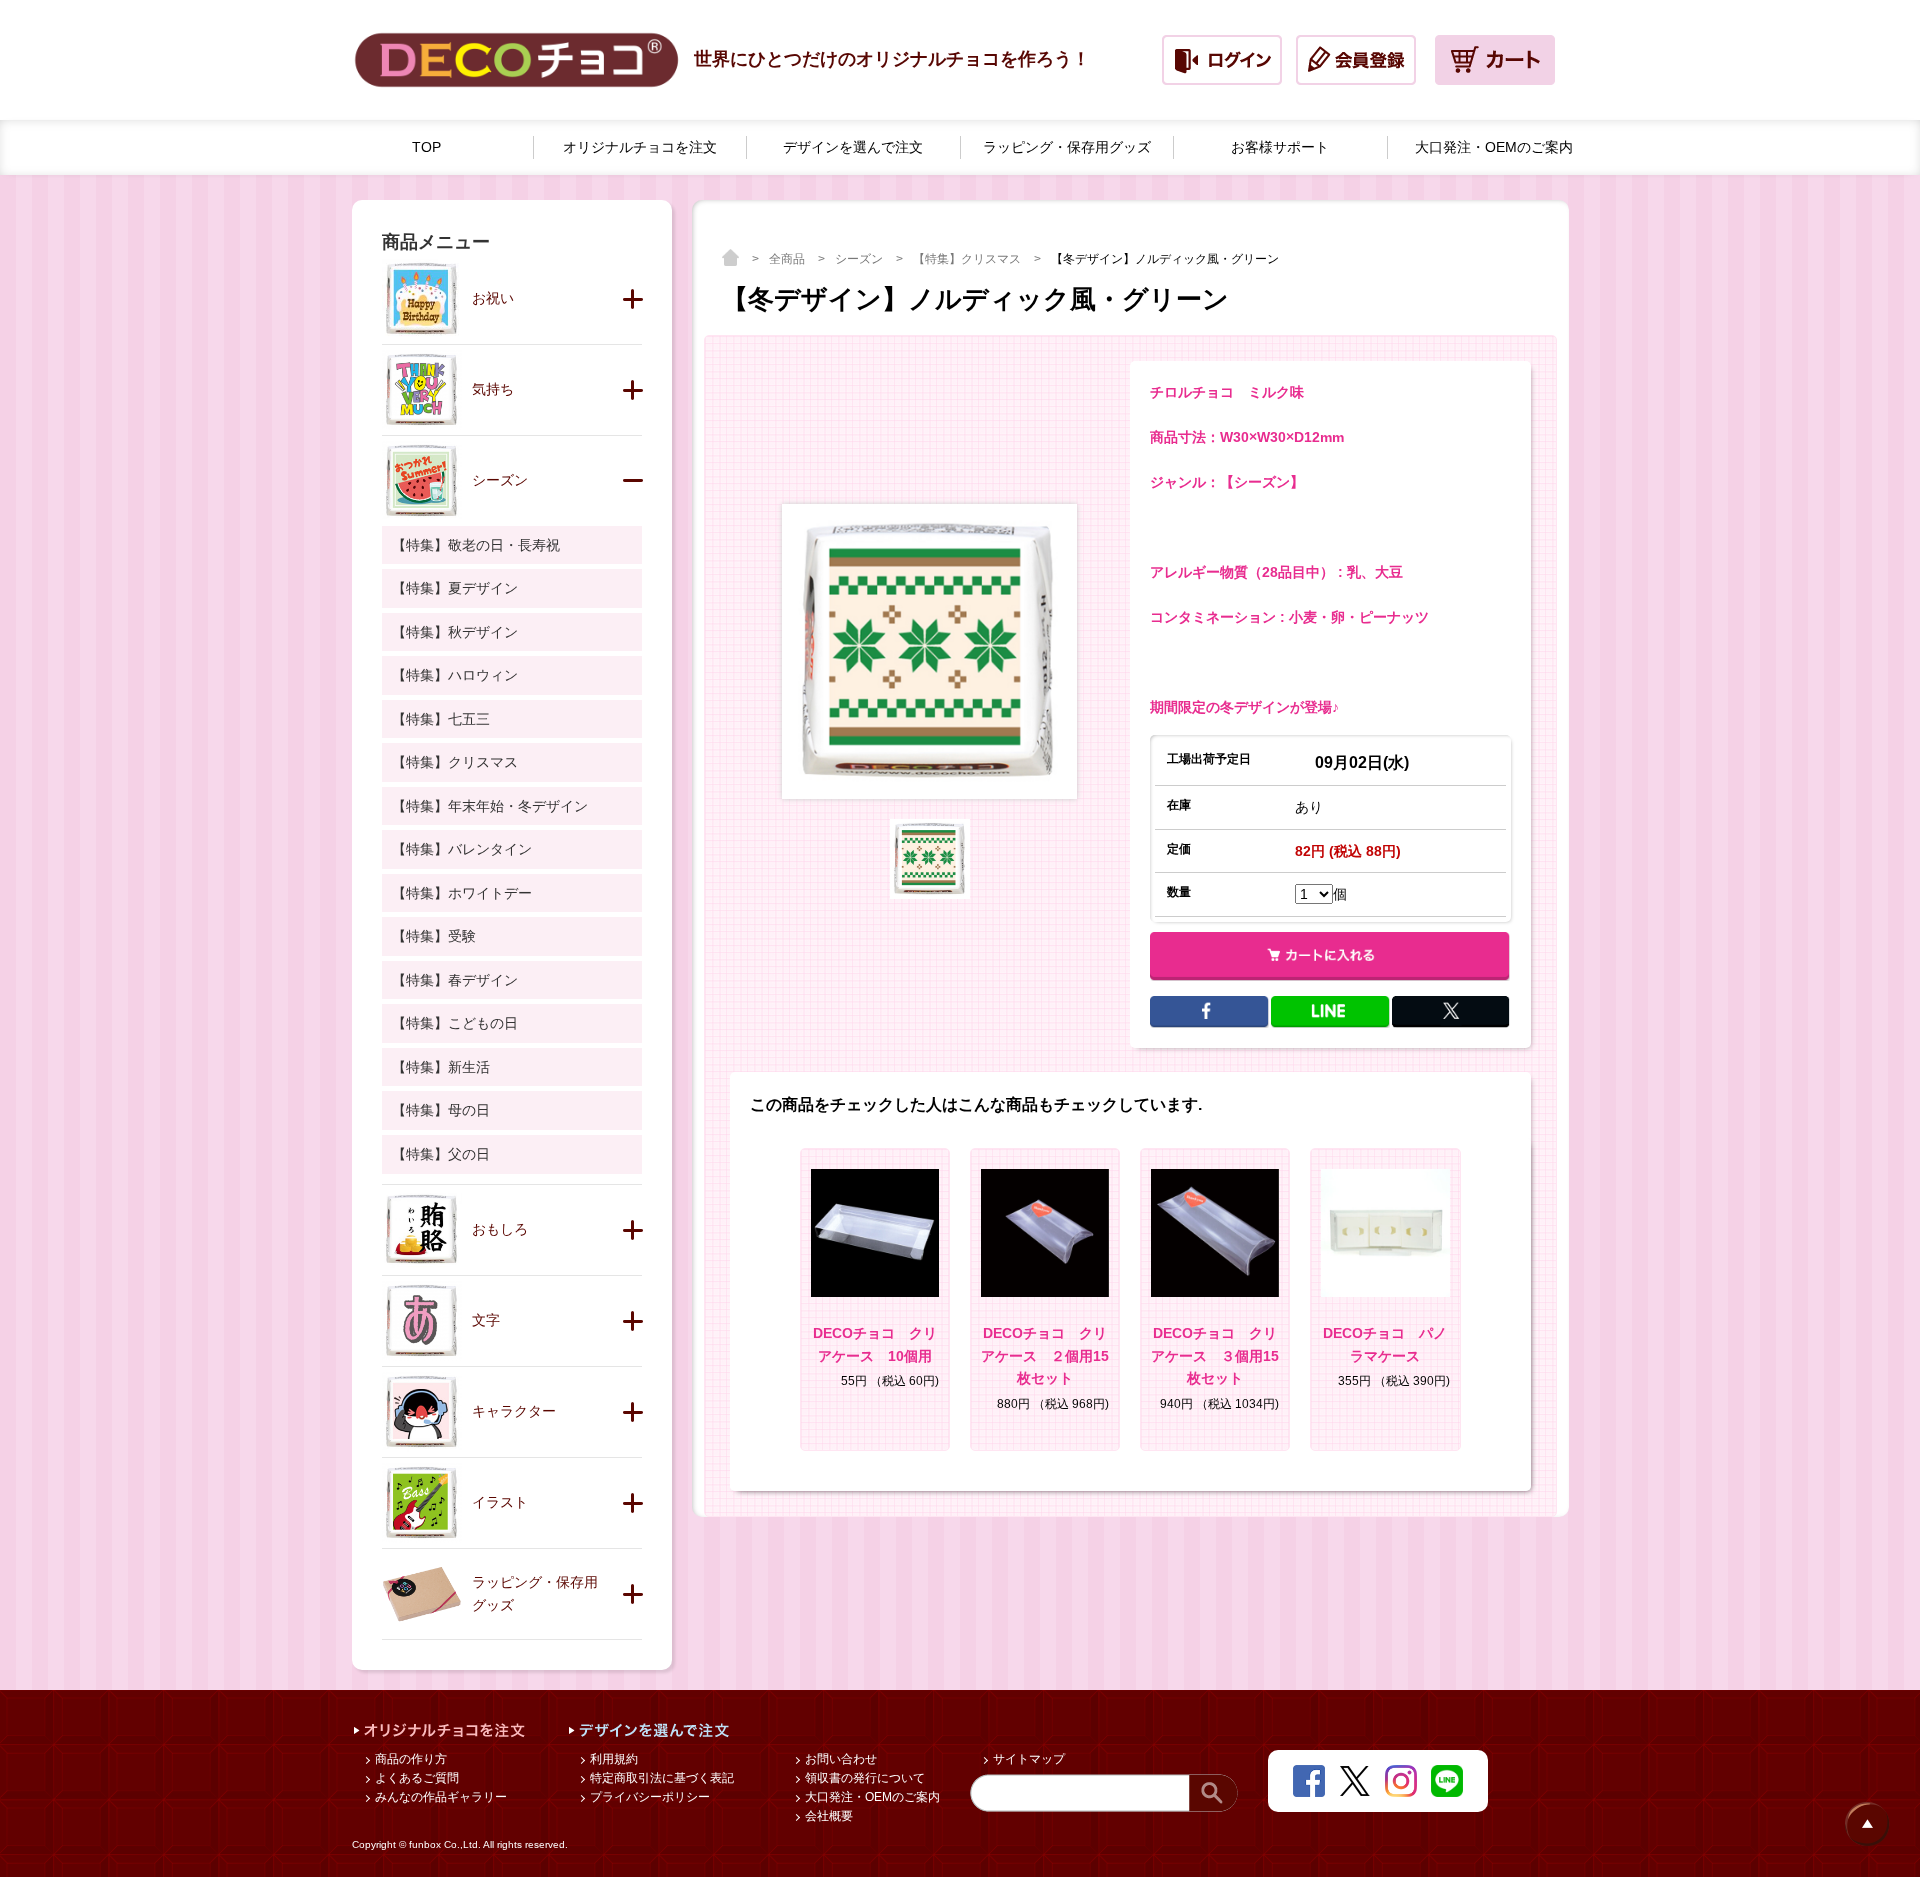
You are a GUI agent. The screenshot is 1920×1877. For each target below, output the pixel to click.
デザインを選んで (853, 147)
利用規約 (612, 1759)
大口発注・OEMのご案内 (871, 1797)
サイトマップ (1027, 1759)
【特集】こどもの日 (455, 1023)
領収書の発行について (863, 1778)
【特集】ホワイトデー (462, 893)
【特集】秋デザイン (455, 632)
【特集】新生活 (441, 1067)
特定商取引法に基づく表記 (660, 1778)
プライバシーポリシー (648, 1797)
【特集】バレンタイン (462, 849)
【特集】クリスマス (968, 259)
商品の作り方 (409, 1759)
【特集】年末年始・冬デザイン (490, 806)
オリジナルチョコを (640, 147)
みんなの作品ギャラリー (439, 1797)
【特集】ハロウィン (455, 675)
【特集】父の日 (441, 1154)
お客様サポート (1280, 147)
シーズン (860, 259)
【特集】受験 (434, 936)
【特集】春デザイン (455, 980)
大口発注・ (1494, 147)
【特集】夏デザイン (455, 588)
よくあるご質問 (415, 1778)
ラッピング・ (1067, 147)
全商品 (788, 259)
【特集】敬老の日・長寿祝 (476, 545)
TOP (426, 147)
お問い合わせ (839, 1759)
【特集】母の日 (441, 1110)
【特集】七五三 (441, 719)
